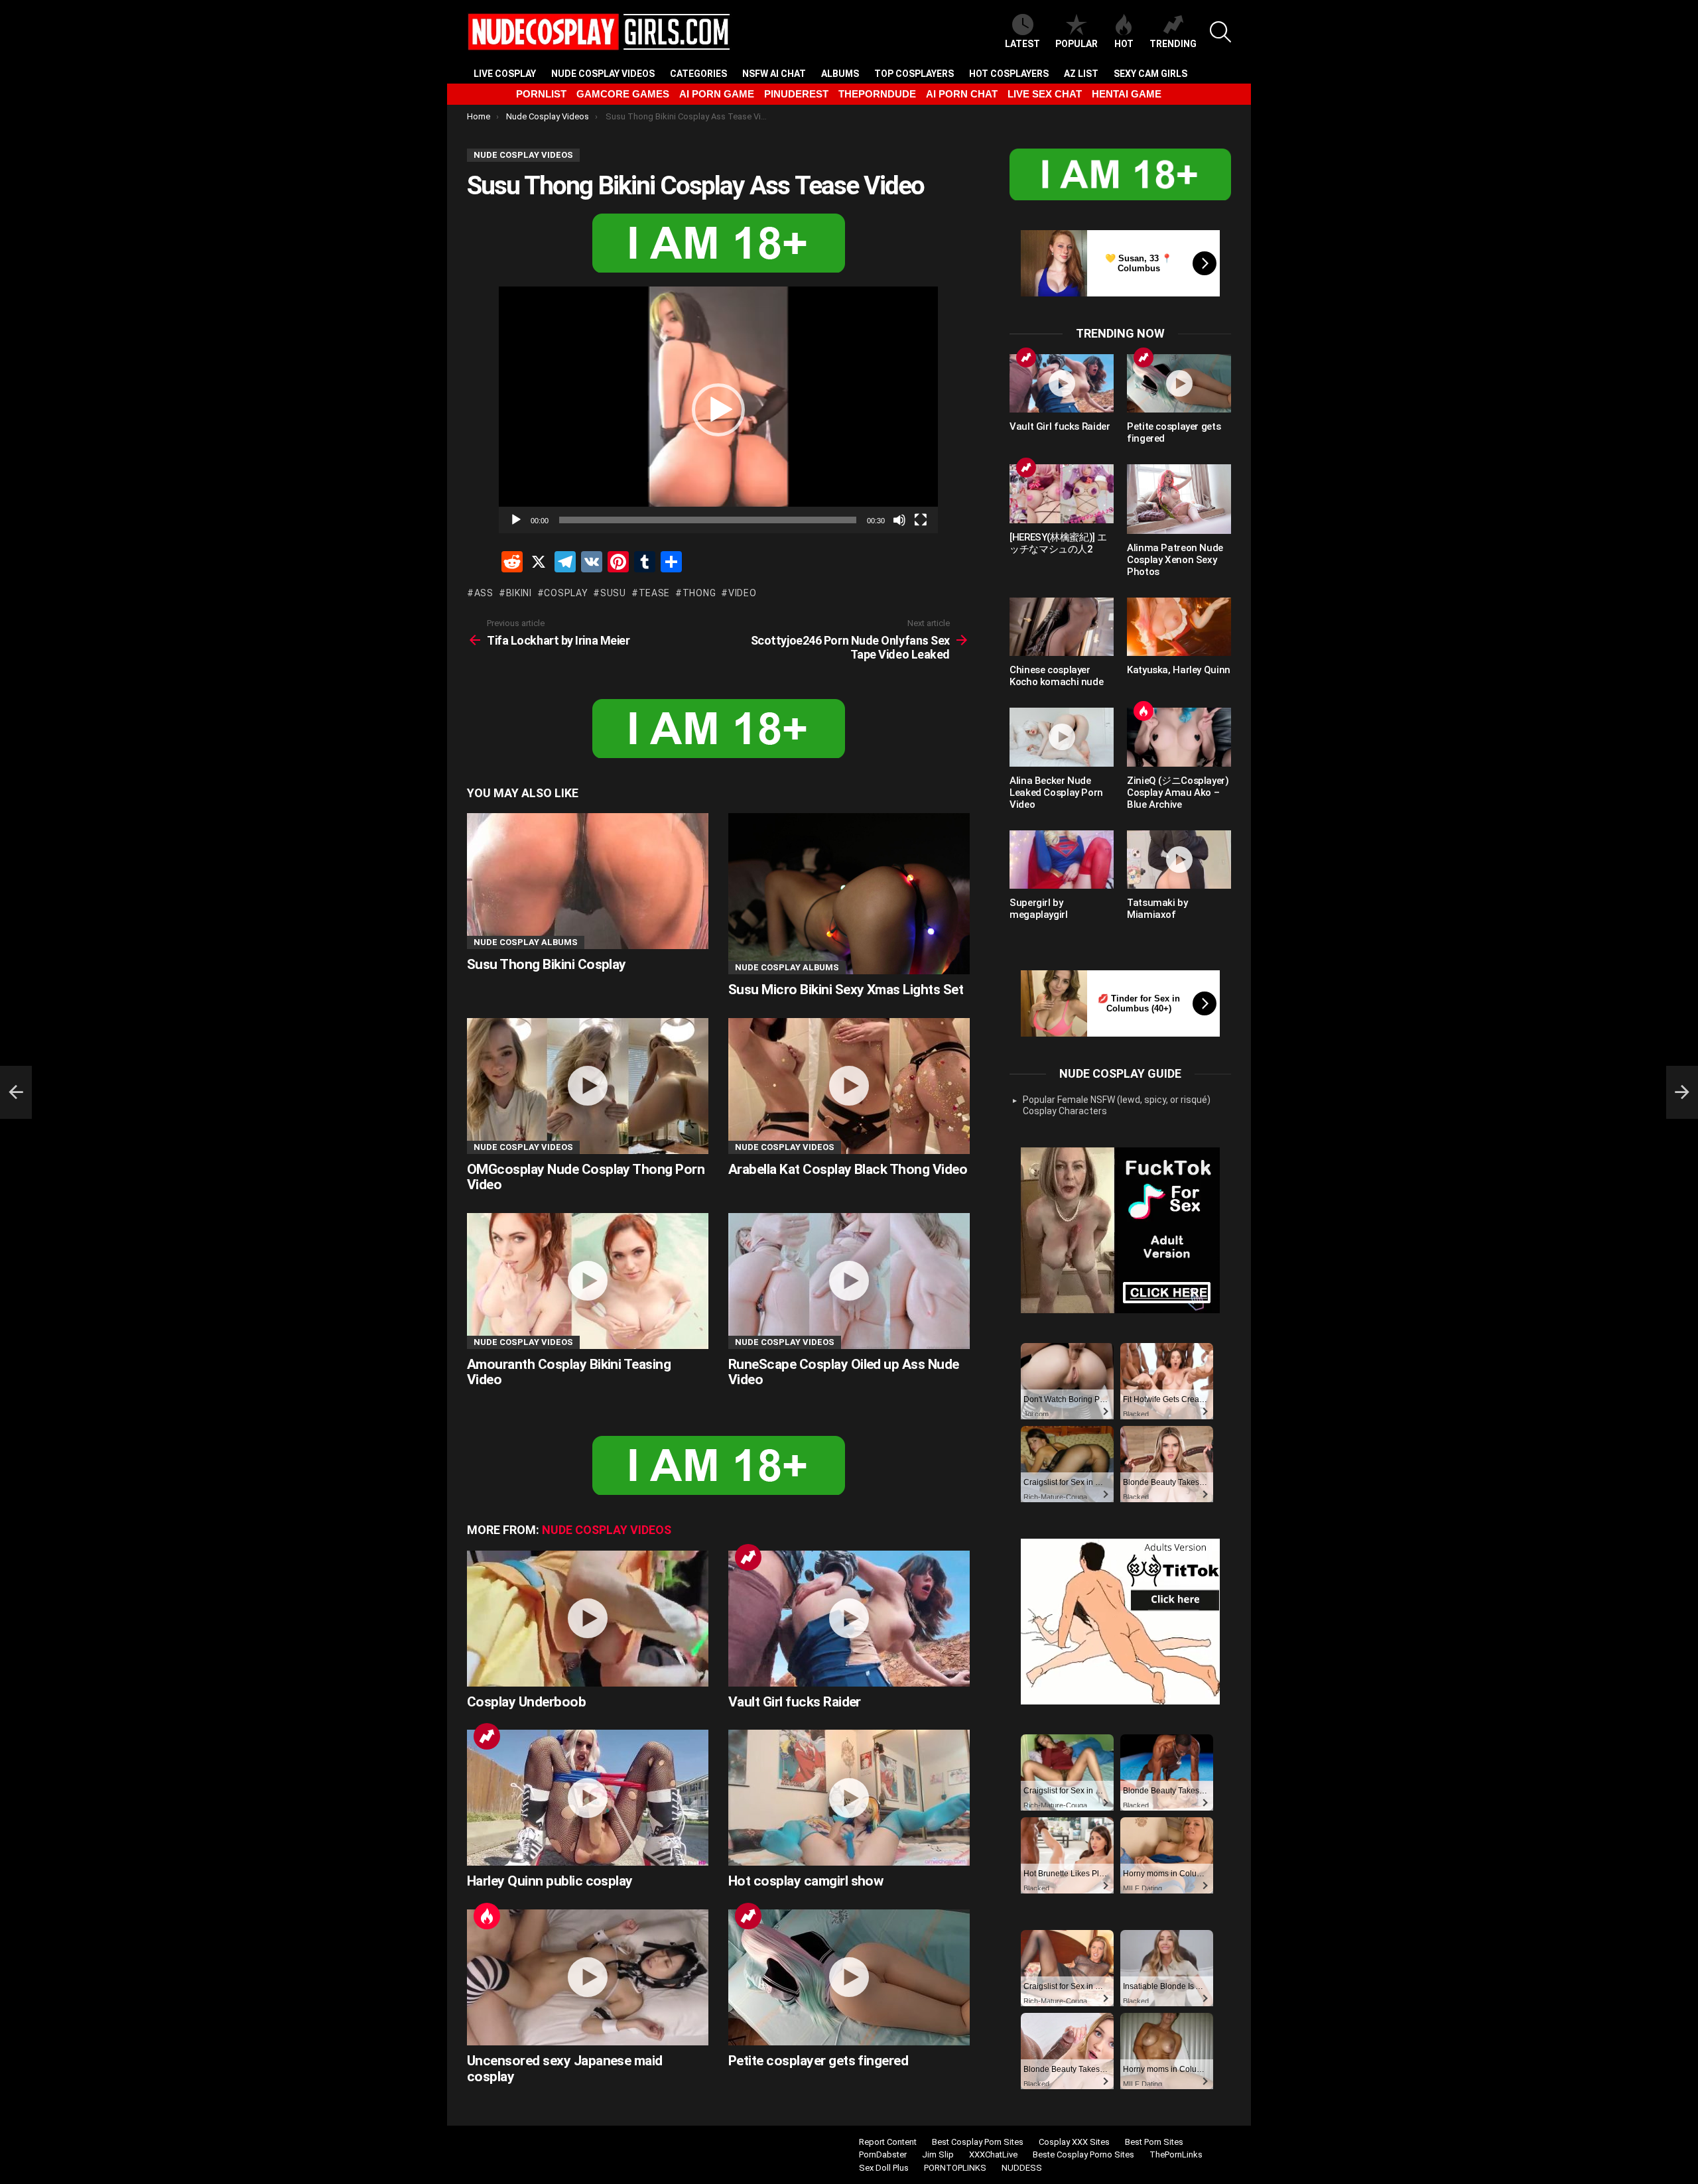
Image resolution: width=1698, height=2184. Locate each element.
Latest (1022, 44)
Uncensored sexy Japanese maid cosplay (565, 2069)
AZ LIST (1081, 74)
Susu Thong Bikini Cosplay (547, 964)
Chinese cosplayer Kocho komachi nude (1056, 676)
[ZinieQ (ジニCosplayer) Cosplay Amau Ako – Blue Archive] (1179, 737)
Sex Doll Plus (884, 2168)
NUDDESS (1022, 2168)
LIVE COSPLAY (505, 74)
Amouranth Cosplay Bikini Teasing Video (569, 1372)
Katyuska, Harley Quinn (1179, 670)
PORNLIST (541, 94)
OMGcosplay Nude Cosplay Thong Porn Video (586, 1177)
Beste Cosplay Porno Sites (1083, 2154)
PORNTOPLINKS (955, 2168)
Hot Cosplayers (1009, 74)
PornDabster (883, 2154)
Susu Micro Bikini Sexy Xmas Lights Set (846, 990)
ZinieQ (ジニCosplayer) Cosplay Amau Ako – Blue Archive (1178, 793)
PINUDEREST (796, 94)
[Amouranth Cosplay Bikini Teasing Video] (588, 1281)
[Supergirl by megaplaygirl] (1062, 860)
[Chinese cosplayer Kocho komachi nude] (1062, 627)
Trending (1173, 44)
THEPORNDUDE (877, 94)
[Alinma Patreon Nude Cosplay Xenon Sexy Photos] (1179, 499)
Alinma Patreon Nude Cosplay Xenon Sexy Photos (1175, 560)
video (742, 593)
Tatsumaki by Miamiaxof (1157, 909)
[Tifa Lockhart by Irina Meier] (16, 1092)
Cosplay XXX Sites (1074, 2142)
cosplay (566, 593)
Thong (699, 593)
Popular (1077, 44)
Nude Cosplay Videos (603, 74)
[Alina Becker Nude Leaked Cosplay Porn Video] (1062, 737)
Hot (1124, 44)
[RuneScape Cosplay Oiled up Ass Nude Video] (849, 1281)
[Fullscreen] (921, 520)
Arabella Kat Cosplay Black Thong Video (848, 1169)
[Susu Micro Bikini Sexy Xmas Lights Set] (849, 894)
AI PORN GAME (717, 94)
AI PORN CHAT (962, 94)
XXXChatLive (993, 2154)
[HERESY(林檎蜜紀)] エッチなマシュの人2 (1058, 543)
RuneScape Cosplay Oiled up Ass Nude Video (844, 1372)
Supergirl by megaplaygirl (1039, 909)
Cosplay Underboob (526, 1702)
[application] (718, 410)
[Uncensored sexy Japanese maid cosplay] (588, 1977)
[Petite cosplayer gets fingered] (849, 1977)
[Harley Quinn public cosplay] (588, 1798)
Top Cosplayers (914, 74)
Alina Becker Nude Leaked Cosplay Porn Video (1056, 793)
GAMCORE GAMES (623, 94)
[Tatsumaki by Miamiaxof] (1179, 860)
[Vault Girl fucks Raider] (849, 1619)
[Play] (516, 520)
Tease (654, 593)
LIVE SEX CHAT (1045, 94)
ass (484, 593)
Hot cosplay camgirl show (806, 1881)
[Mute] (899, 520)
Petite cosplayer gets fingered (818, 2061)
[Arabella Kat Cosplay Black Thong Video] (849, 1086)
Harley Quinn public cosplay (550, 1881)
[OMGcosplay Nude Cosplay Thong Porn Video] (588, 1086)
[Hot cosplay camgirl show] (849, 1798)
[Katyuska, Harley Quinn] (1179, 627)
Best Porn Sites (1154, 2142)
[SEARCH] (1220, 32)
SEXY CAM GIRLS (1150, 74)
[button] (718, 410)
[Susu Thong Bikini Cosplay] (588, 881)
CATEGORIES (698, 74)
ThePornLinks (1176, 2154)
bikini (519, 593)
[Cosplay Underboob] (588, 1619)
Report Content (888, 2142)
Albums (840, 74)
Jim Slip (938, 2154)
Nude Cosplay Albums (526, 942)
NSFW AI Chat (774, 74)
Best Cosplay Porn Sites (978, 2142)
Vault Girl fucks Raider (795, 1702)
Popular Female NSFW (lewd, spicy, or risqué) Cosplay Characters (1117, 1106)
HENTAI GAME (1127, 94)
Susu (613, 593)
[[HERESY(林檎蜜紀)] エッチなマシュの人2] (1062, 493)
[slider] (708, 520)
